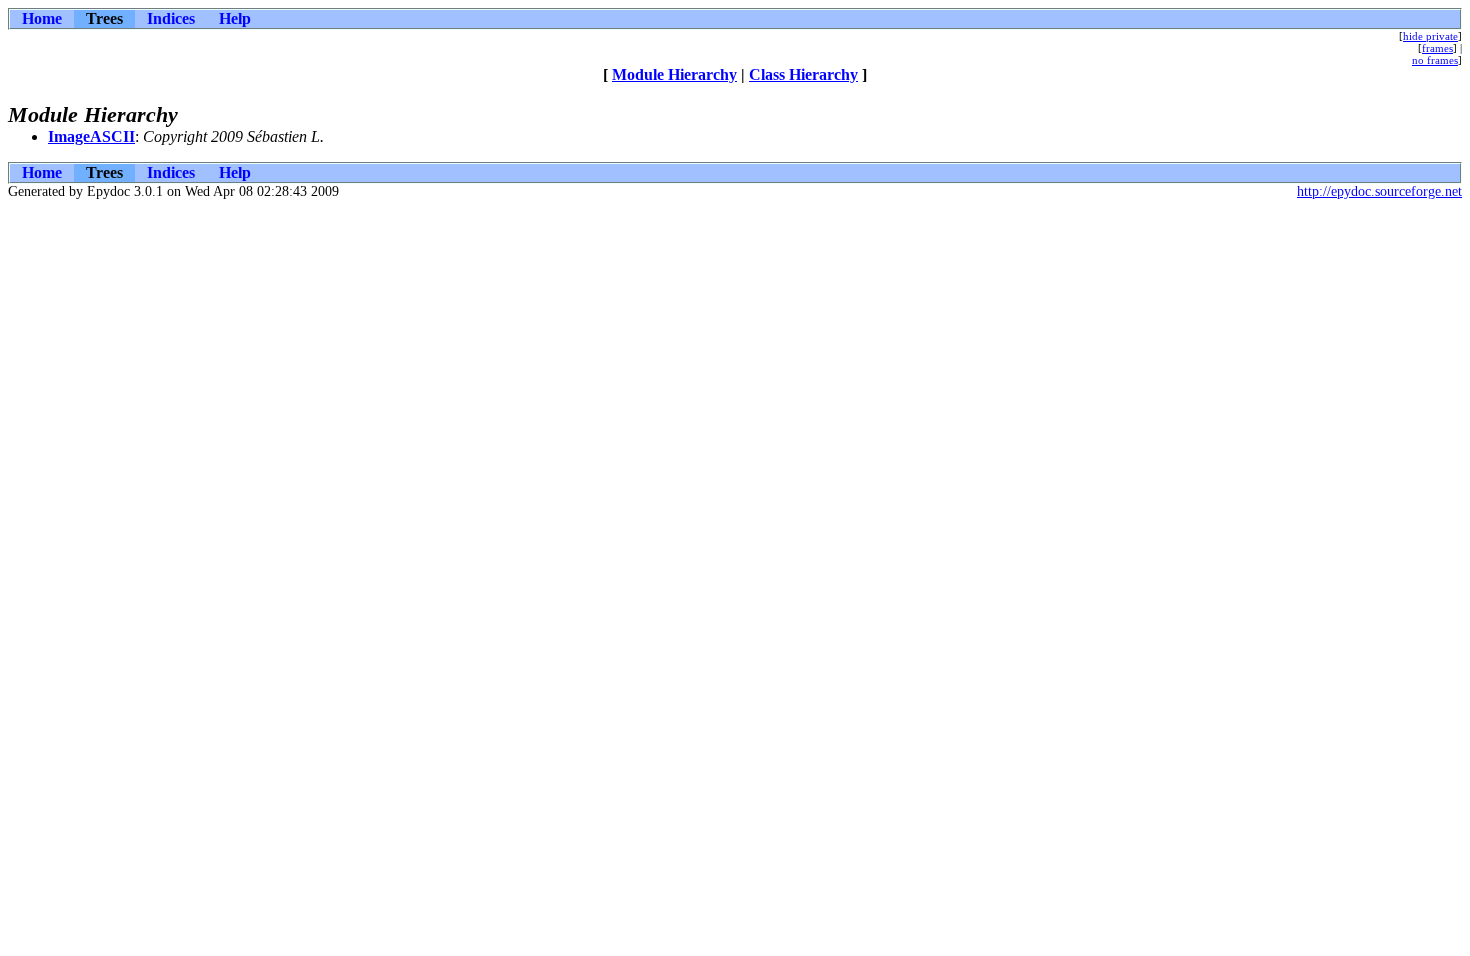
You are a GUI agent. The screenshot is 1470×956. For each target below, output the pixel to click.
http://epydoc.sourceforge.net (1379, 191)
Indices (171, 18)
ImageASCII (91, 136)
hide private (1430, 36)
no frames (1435, 60)
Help (235, 18)
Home (42, 18)
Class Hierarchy (803, 74)
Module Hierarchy (674, 74)
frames (1437, 48)
